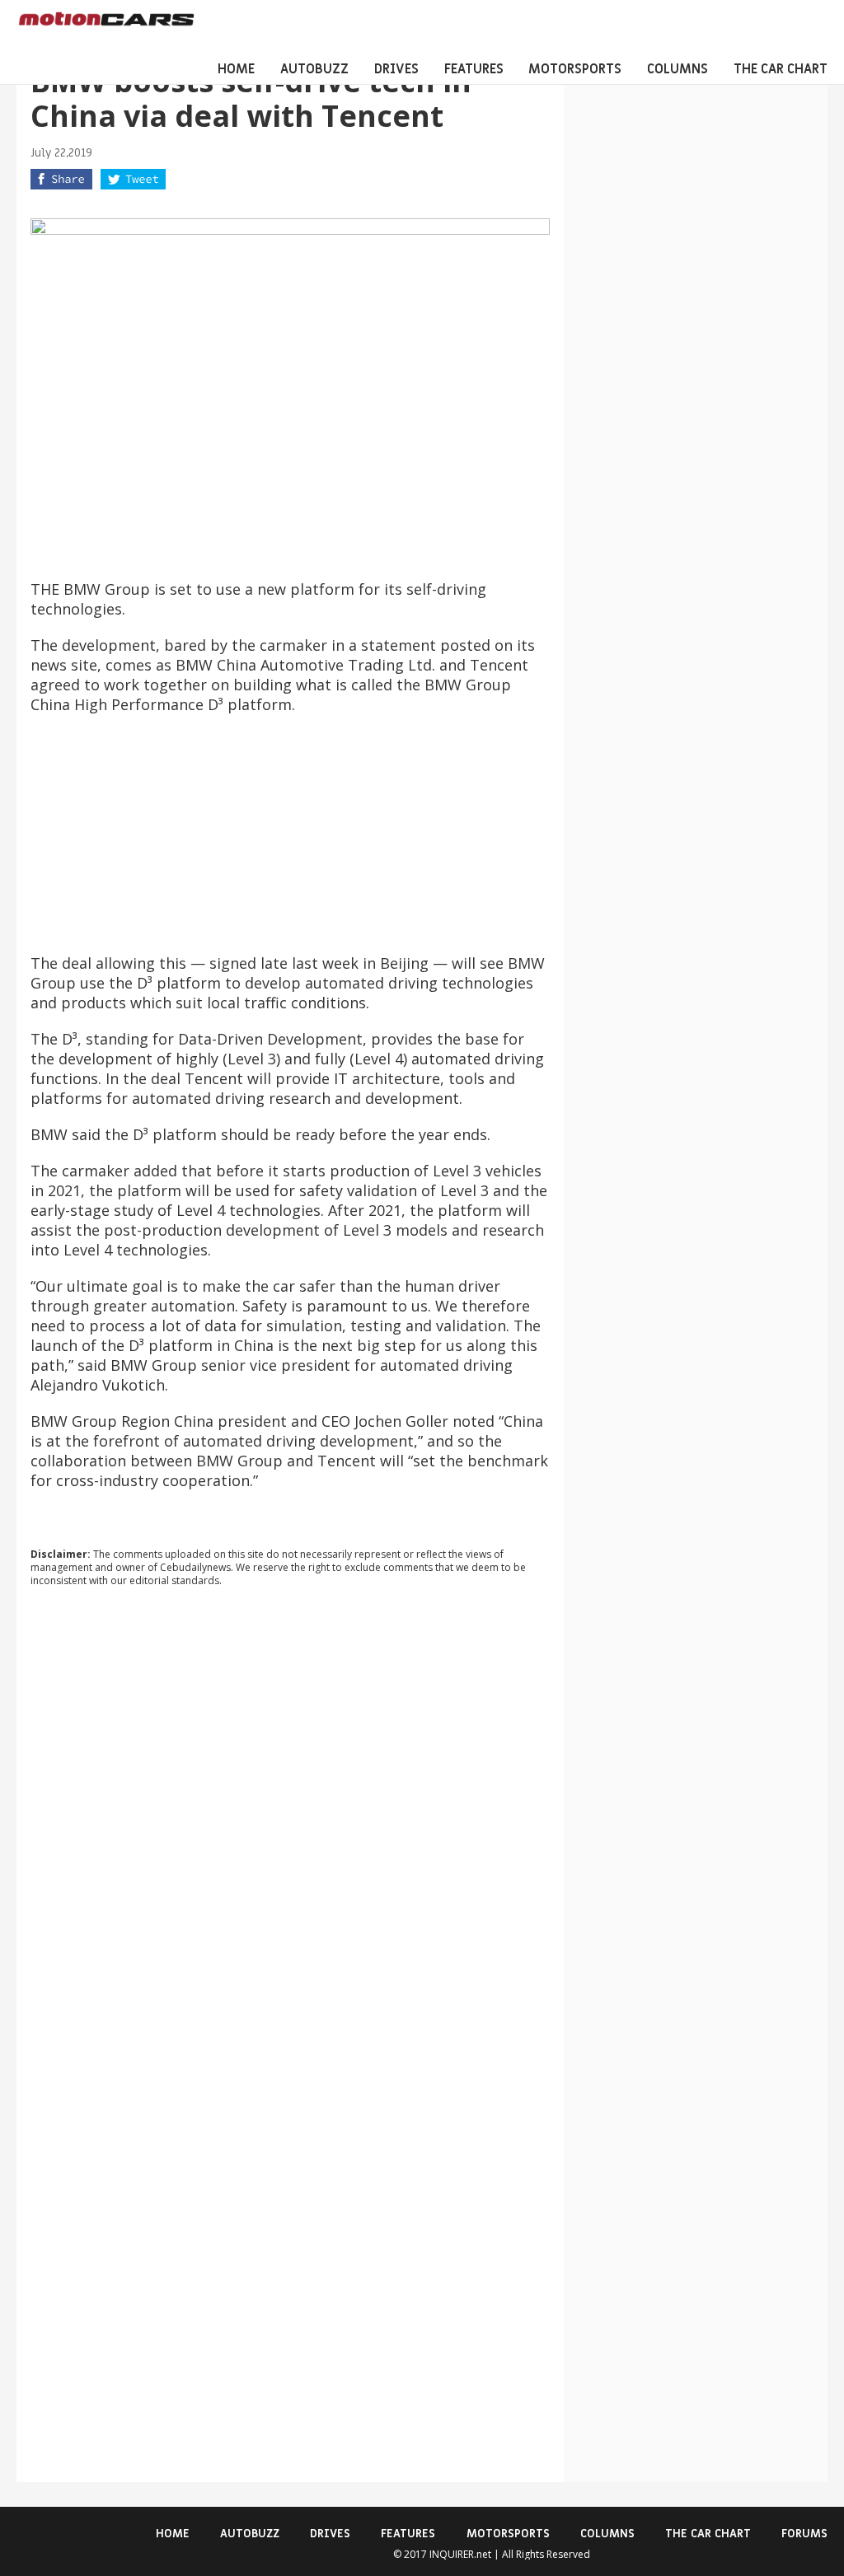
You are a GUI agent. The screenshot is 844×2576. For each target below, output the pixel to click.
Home (236, 69)
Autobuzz (314, 69)
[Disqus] (291, 1823)
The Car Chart (781, 69)
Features (474, 69)
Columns (678, 69)
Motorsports (575, 69)
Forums (804, 2534)
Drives (396, 69)
